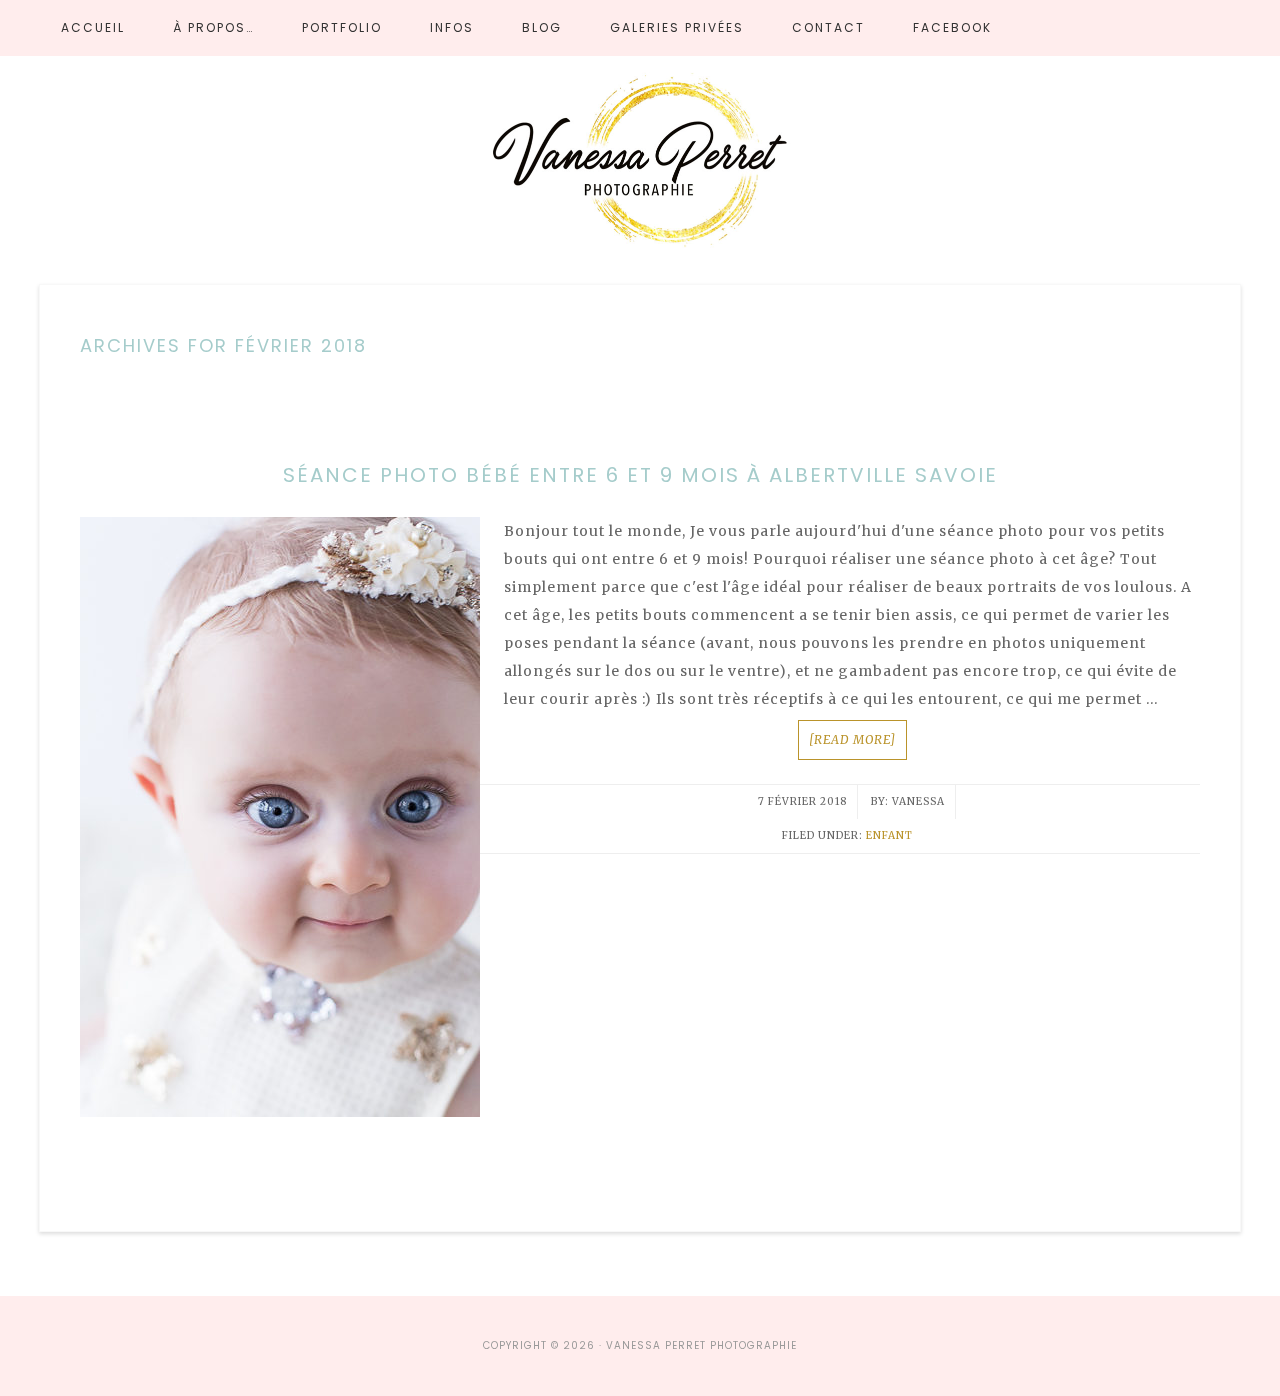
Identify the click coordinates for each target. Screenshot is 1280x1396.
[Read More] (852, 739)
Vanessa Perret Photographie (640, 164)
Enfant (889, 835)
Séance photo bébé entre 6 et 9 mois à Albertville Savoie (640, 475)
